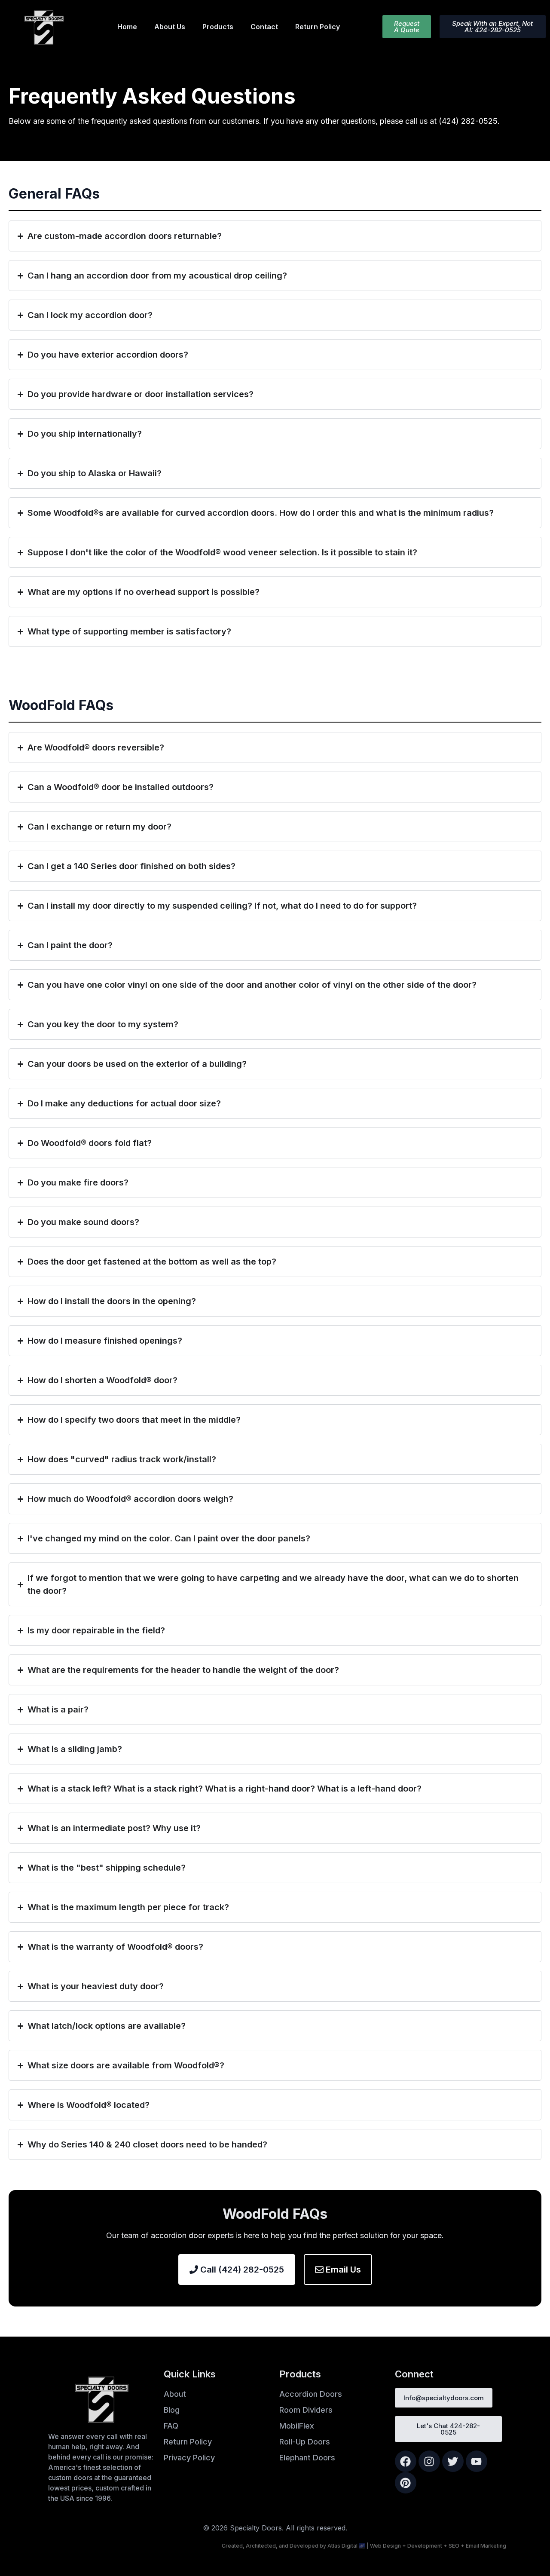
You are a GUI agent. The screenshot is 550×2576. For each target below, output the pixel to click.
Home (127, 27)
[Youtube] (477, 2461)
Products (218, 27)
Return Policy (318, 27)
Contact (264, 27)
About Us (170, 27)
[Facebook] (406, 2461)
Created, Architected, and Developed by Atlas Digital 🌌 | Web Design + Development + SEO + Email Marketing (364, 2546)
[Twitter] (453, 2461)
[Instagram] (429, 2461)
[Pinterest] (406, 2483)
